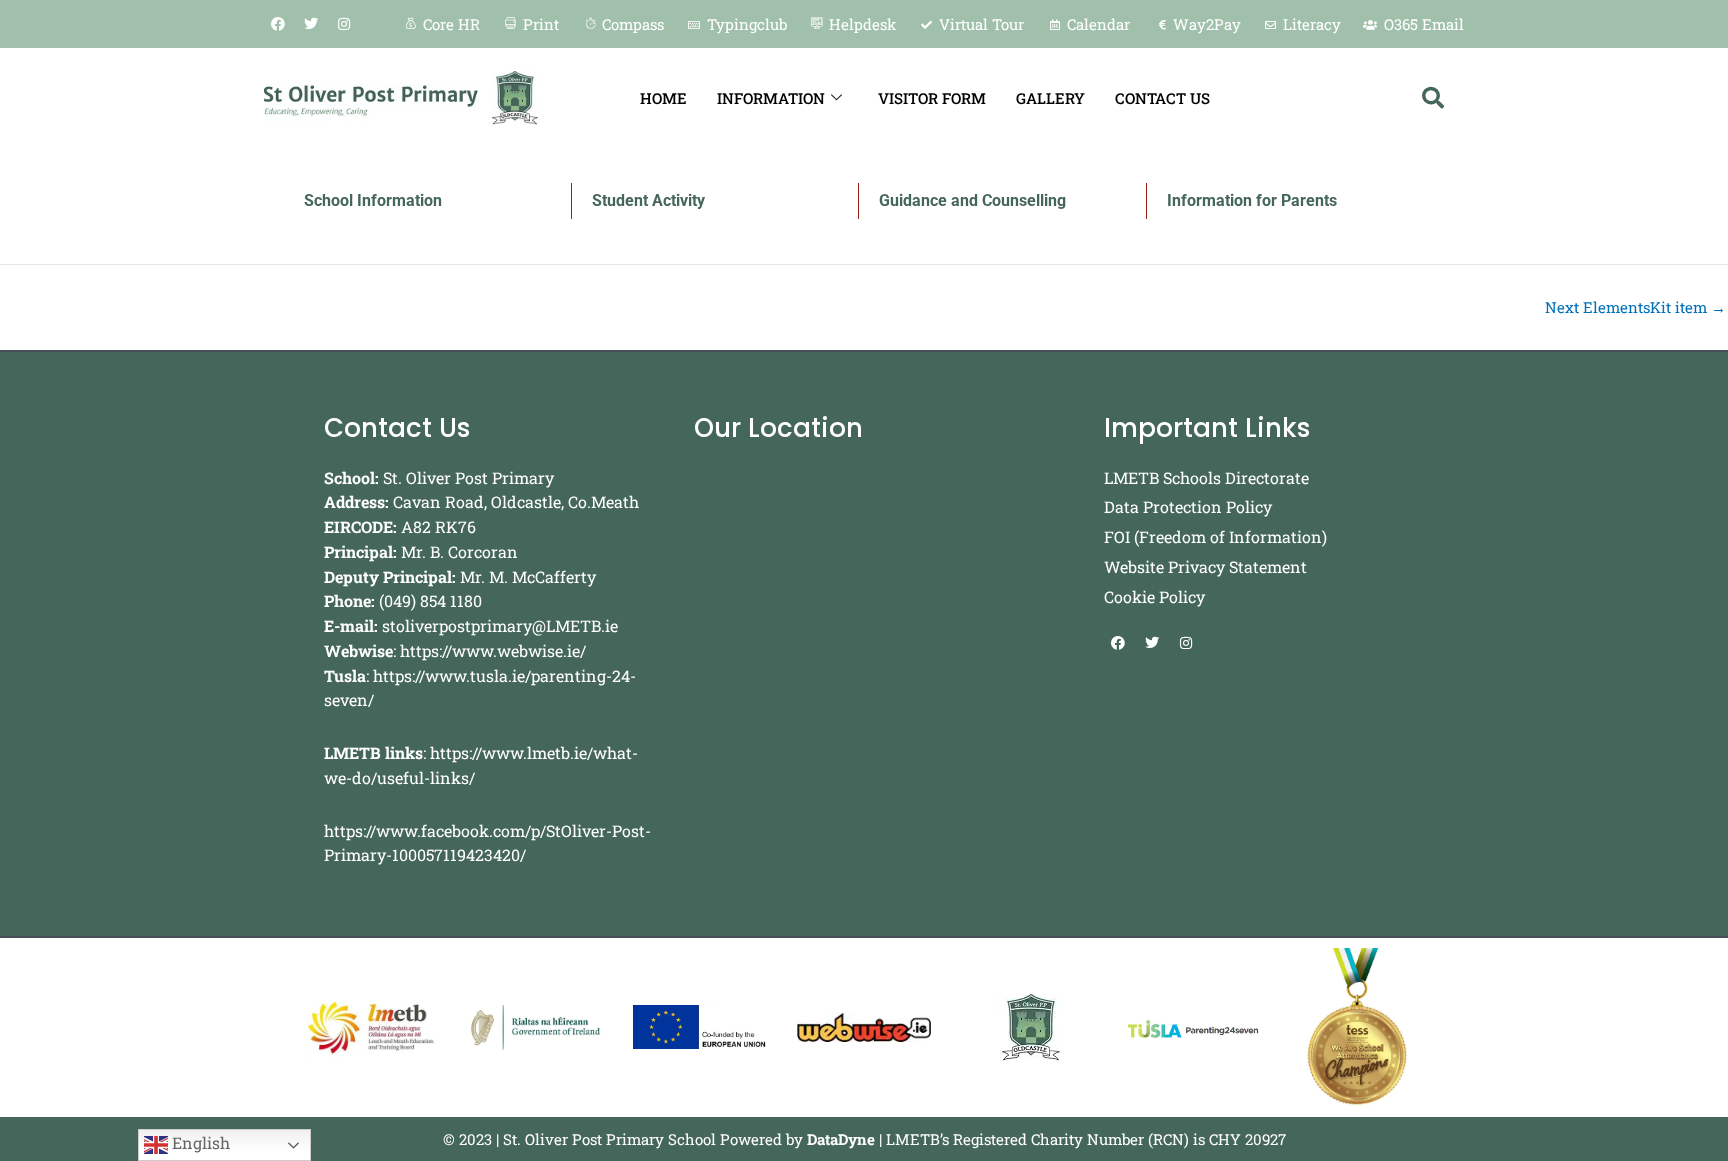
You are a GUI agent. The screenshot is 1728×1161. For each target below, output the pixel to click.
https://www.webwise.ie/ (493, 650)
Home (663, 98)
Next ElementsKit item (1635, 307)
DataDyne (841, 1139)
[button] (1433, 98)
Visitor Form (932, 98)
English (199, 1142)
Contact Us (1162, 98)
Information (771, 98)
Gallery (1050, 98)
